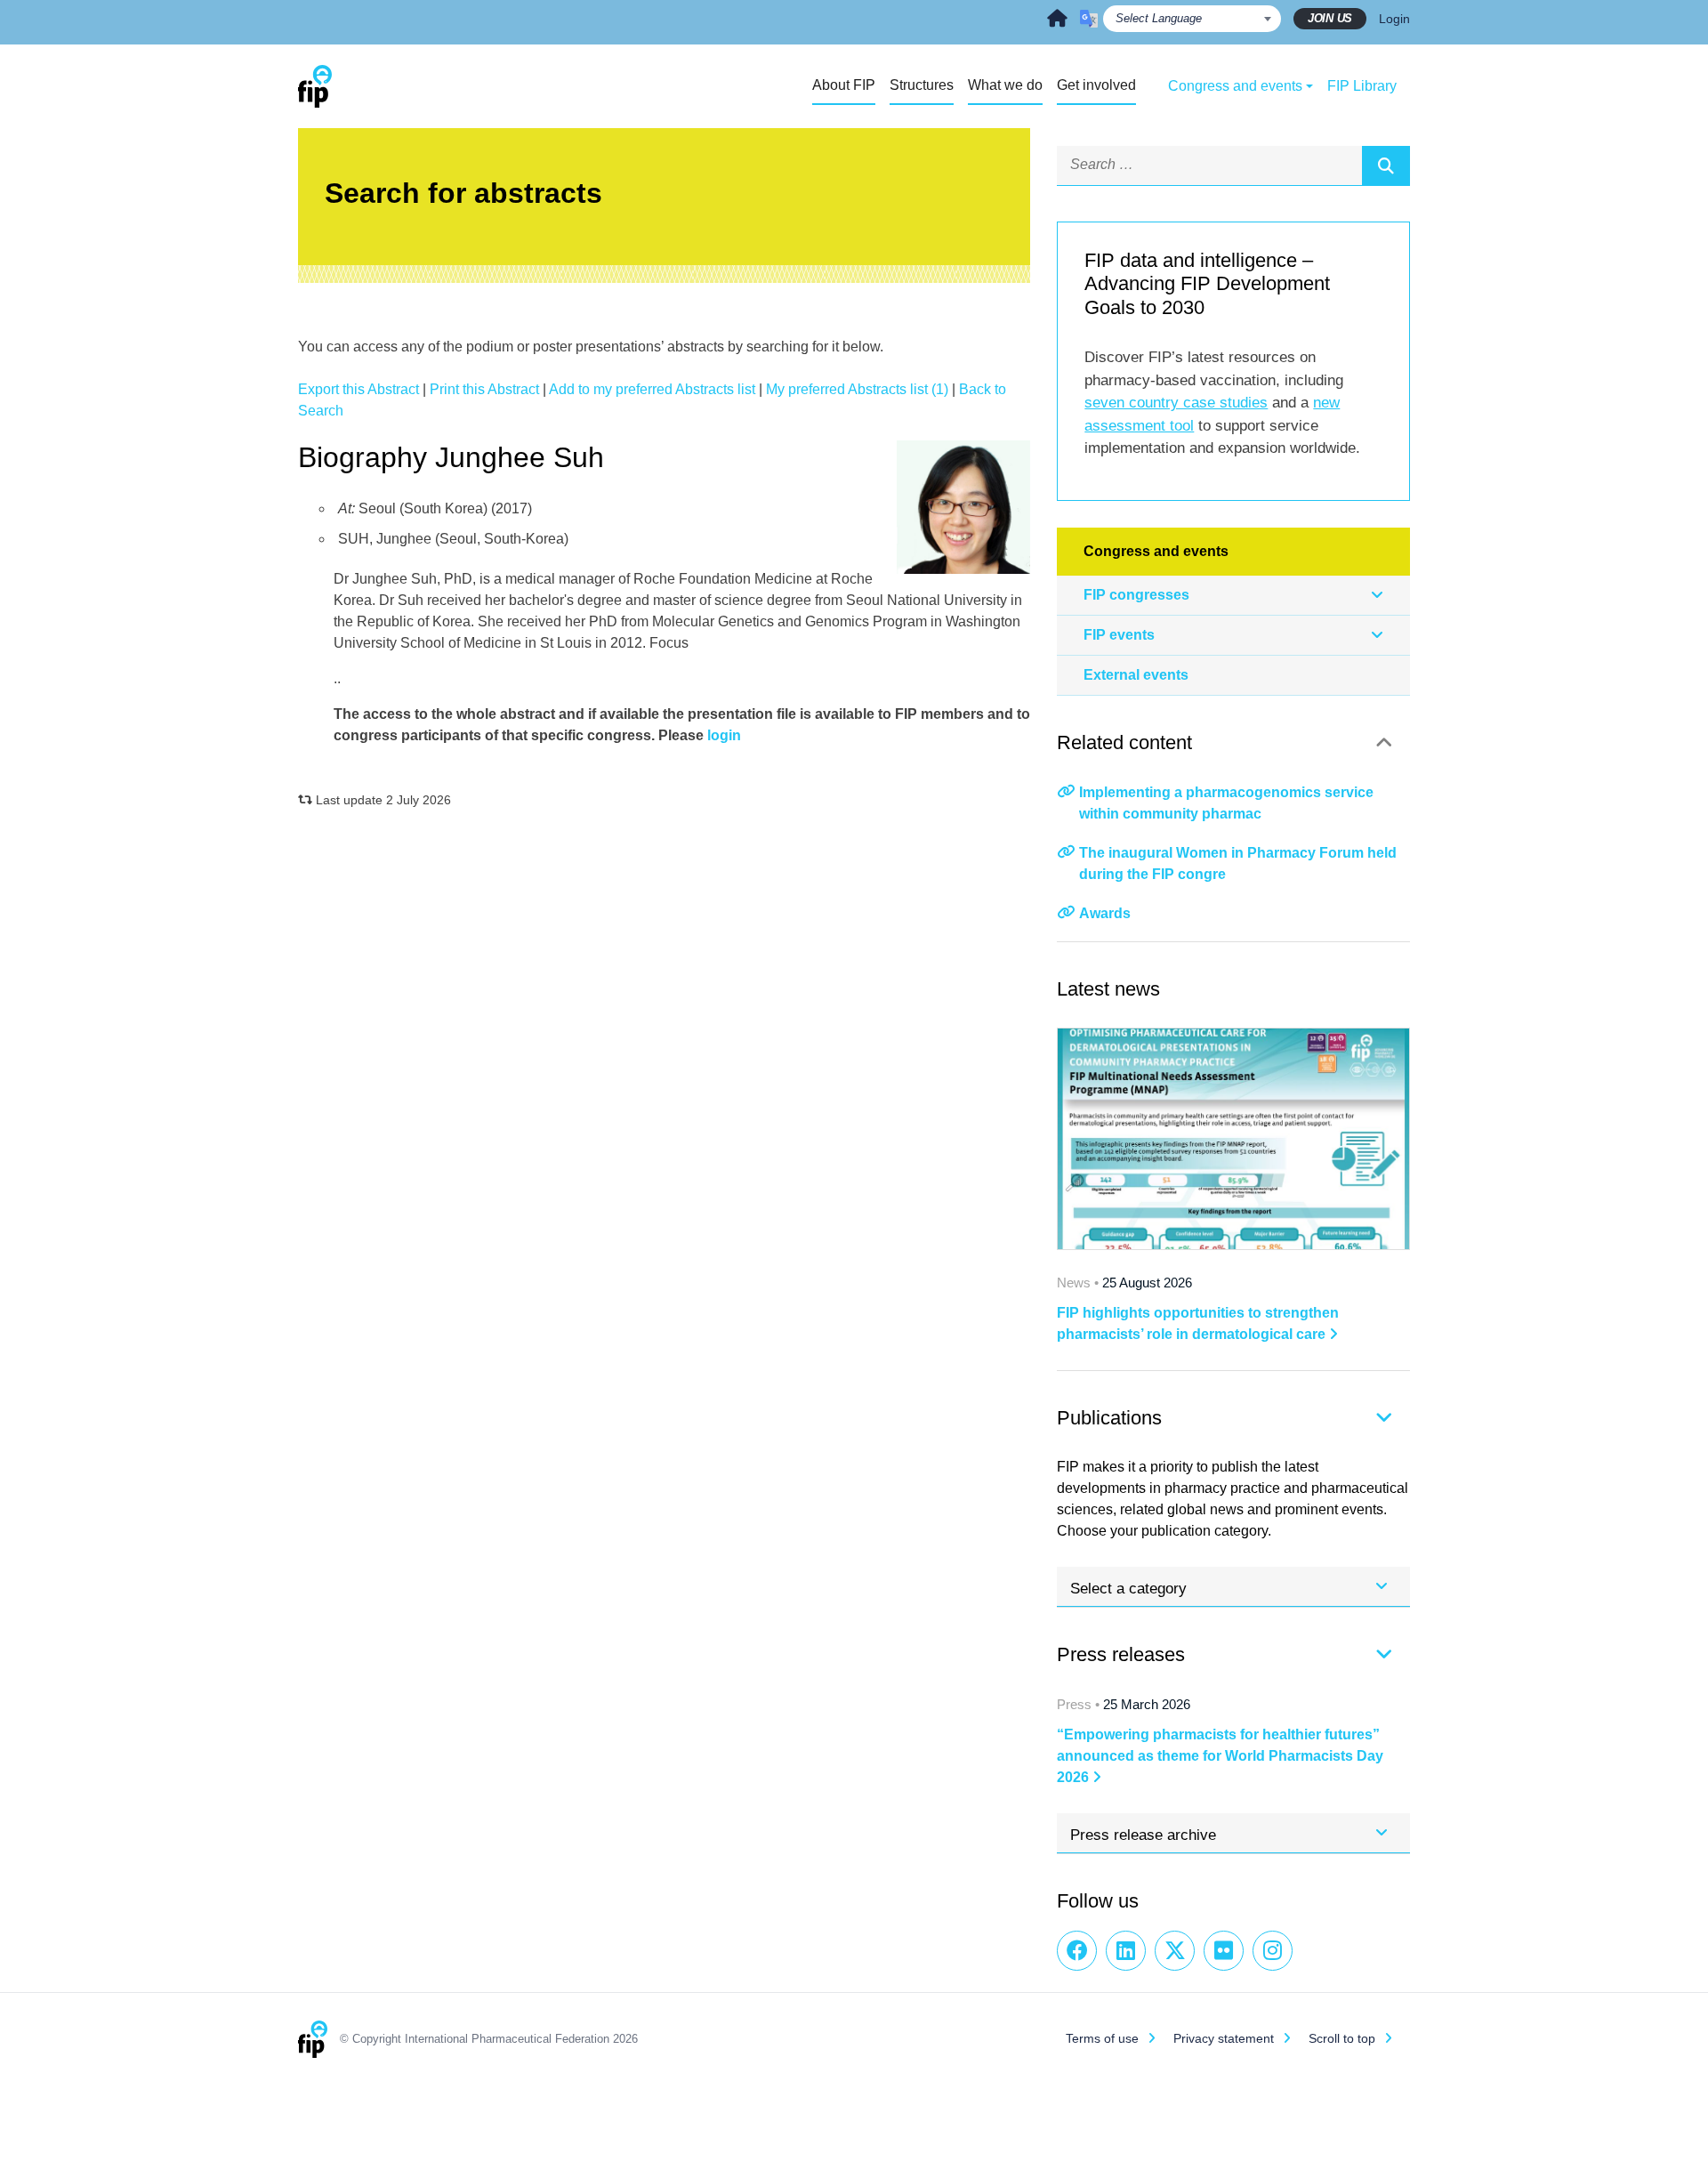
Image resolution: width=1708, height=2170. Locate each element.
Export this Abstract (359, 389)
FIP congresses (1136, 595)
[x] (1175, 1951)
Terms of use (1102, 2038)
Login (1394, 19)
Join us (1330, 18)
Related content (1124, 742)
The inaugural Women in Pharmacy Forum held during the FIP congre (1238, 863)
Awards (1105, 913)
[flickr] (1224, 1951)
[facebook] (1077, 1951)
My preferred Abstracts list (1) (857, 389)
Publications (1109, 1418)
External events (1136, 675)
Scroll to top (1342, 2038)
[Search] (1386, 165)
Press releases (1121, 1654)
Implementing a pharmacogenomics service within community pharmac (1226, 803)
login (724, 735)
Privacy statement (1224, 2038)
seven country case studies (1176, 403)
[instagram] (1273, 1951)
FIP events (1119, 635)
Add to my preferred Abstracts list (652, 389)
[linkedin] (1126, 1951)
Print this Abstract (484, 389)
